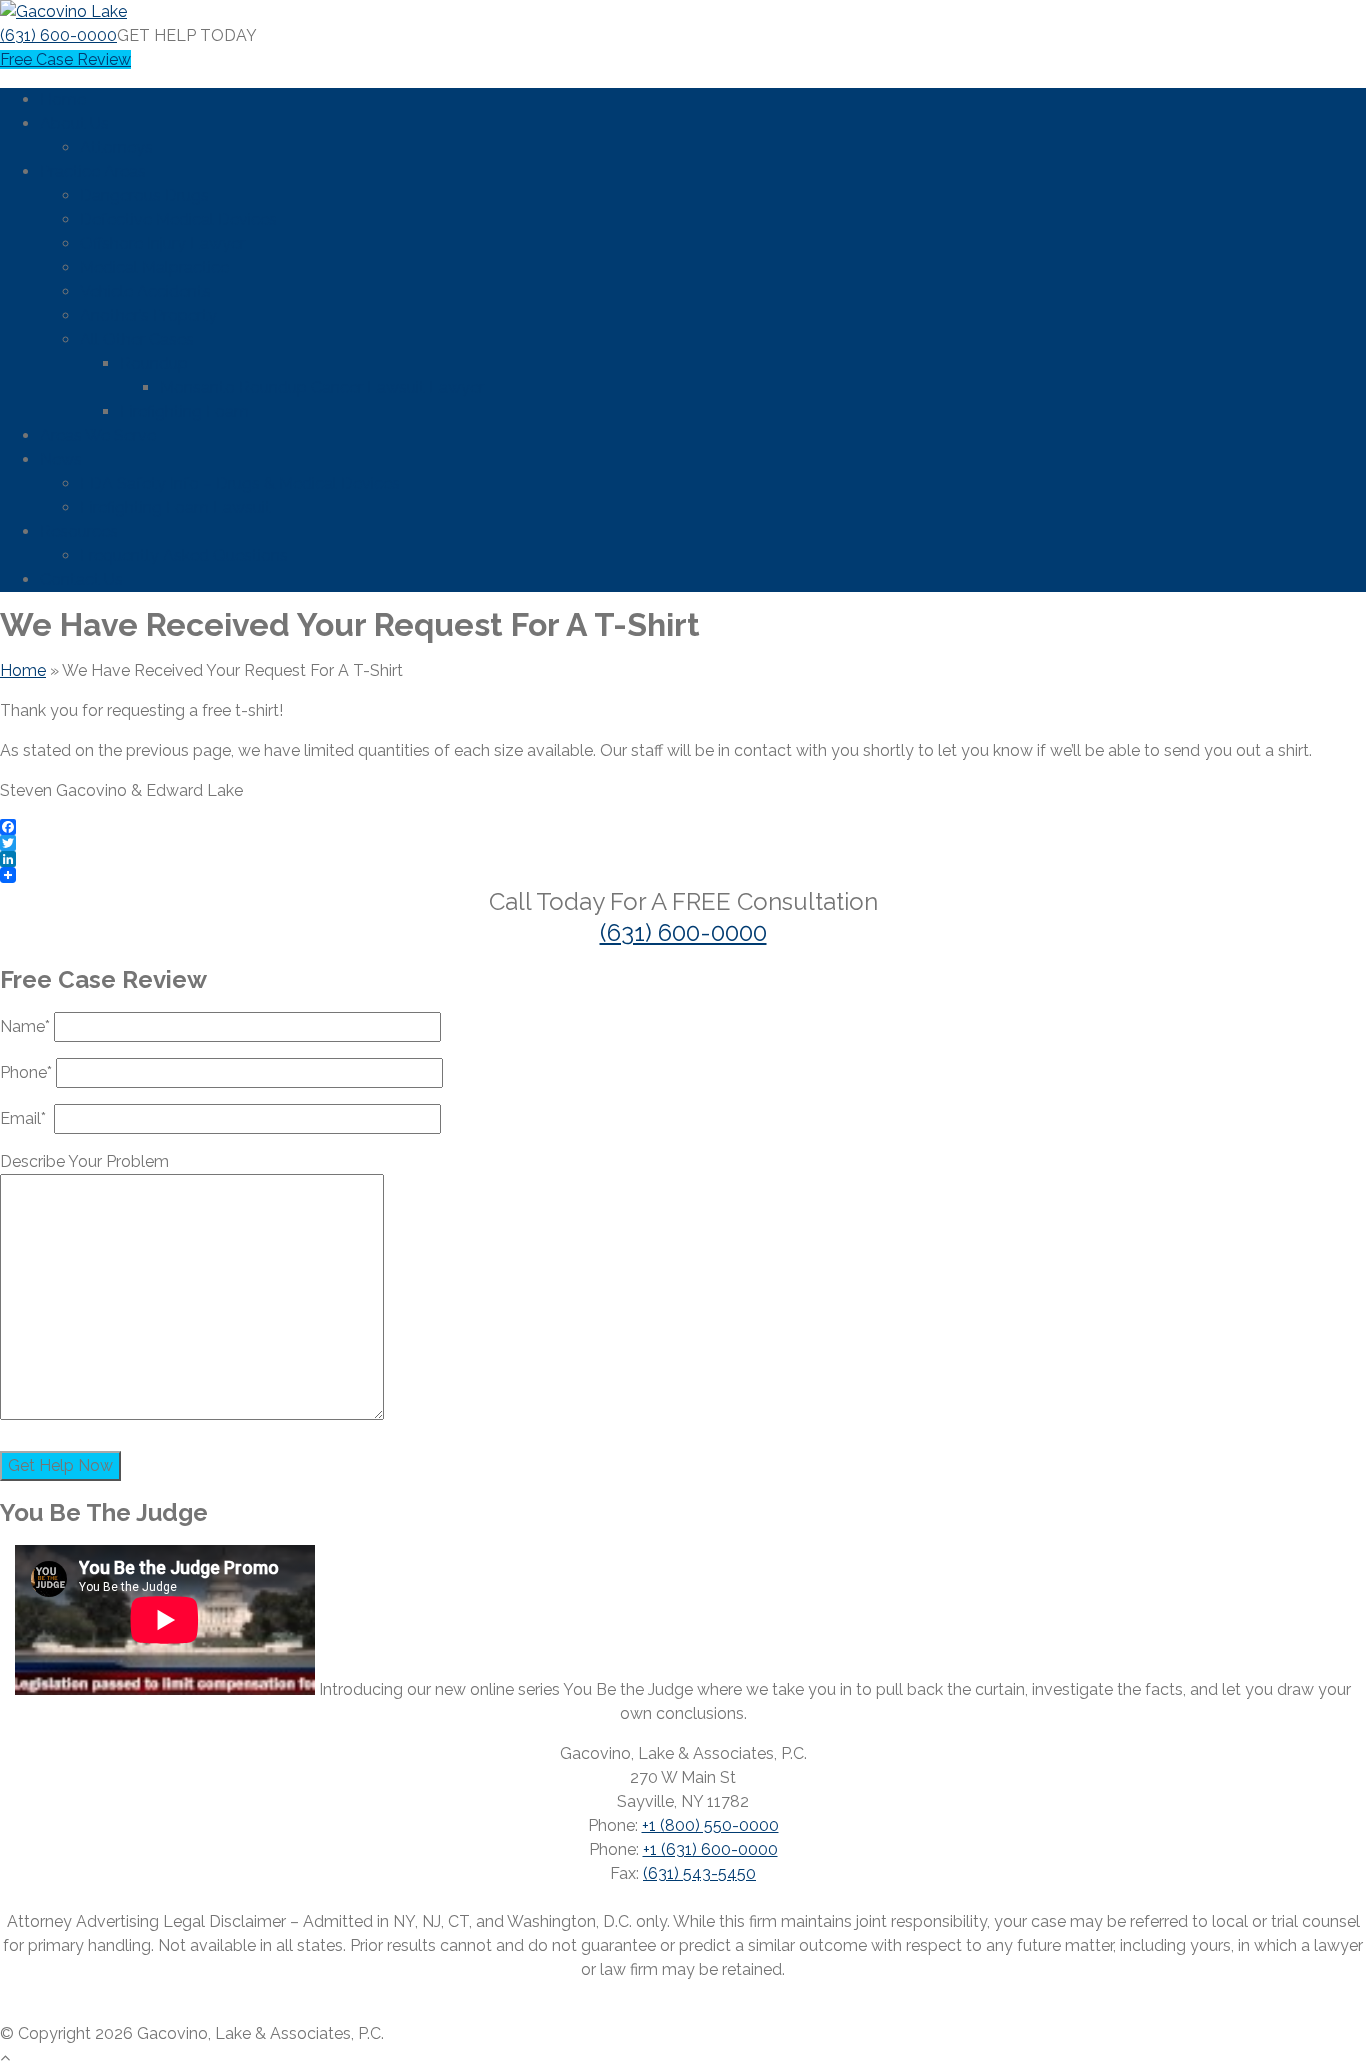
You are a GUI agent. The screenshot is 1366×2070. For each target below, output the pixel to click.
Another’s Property (148, 315)
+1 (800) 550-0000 (710, 1825)
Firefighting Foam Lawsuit (175, 507)
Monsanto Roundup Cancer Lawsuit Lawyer (322, 387)
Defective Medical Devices (178, 219)
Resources (79, 531)
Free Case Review (65, 59)
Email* (27, 1118)
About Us (74, 123)
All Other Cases (137, 339)
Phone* (28, 1072)
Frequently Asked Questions (184, 555)
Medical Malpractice (154, 267)
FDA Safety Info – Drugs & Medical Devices (240, 483)
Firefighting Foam (184, 411)
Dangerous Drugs (144, 195)
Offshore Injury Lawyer (162, 243)
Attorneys (116, 147)
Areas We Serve (98, 435)
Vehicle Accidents (145, 291)
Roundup (154, 363)
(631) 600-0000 (58, 35)
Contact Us (81, 579)
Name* (27, 1026)
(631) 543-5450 (699, 1873)
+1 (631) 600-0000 (710, 1849)
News (61, 459)
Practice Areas (93, 171)
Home (63, 99)
